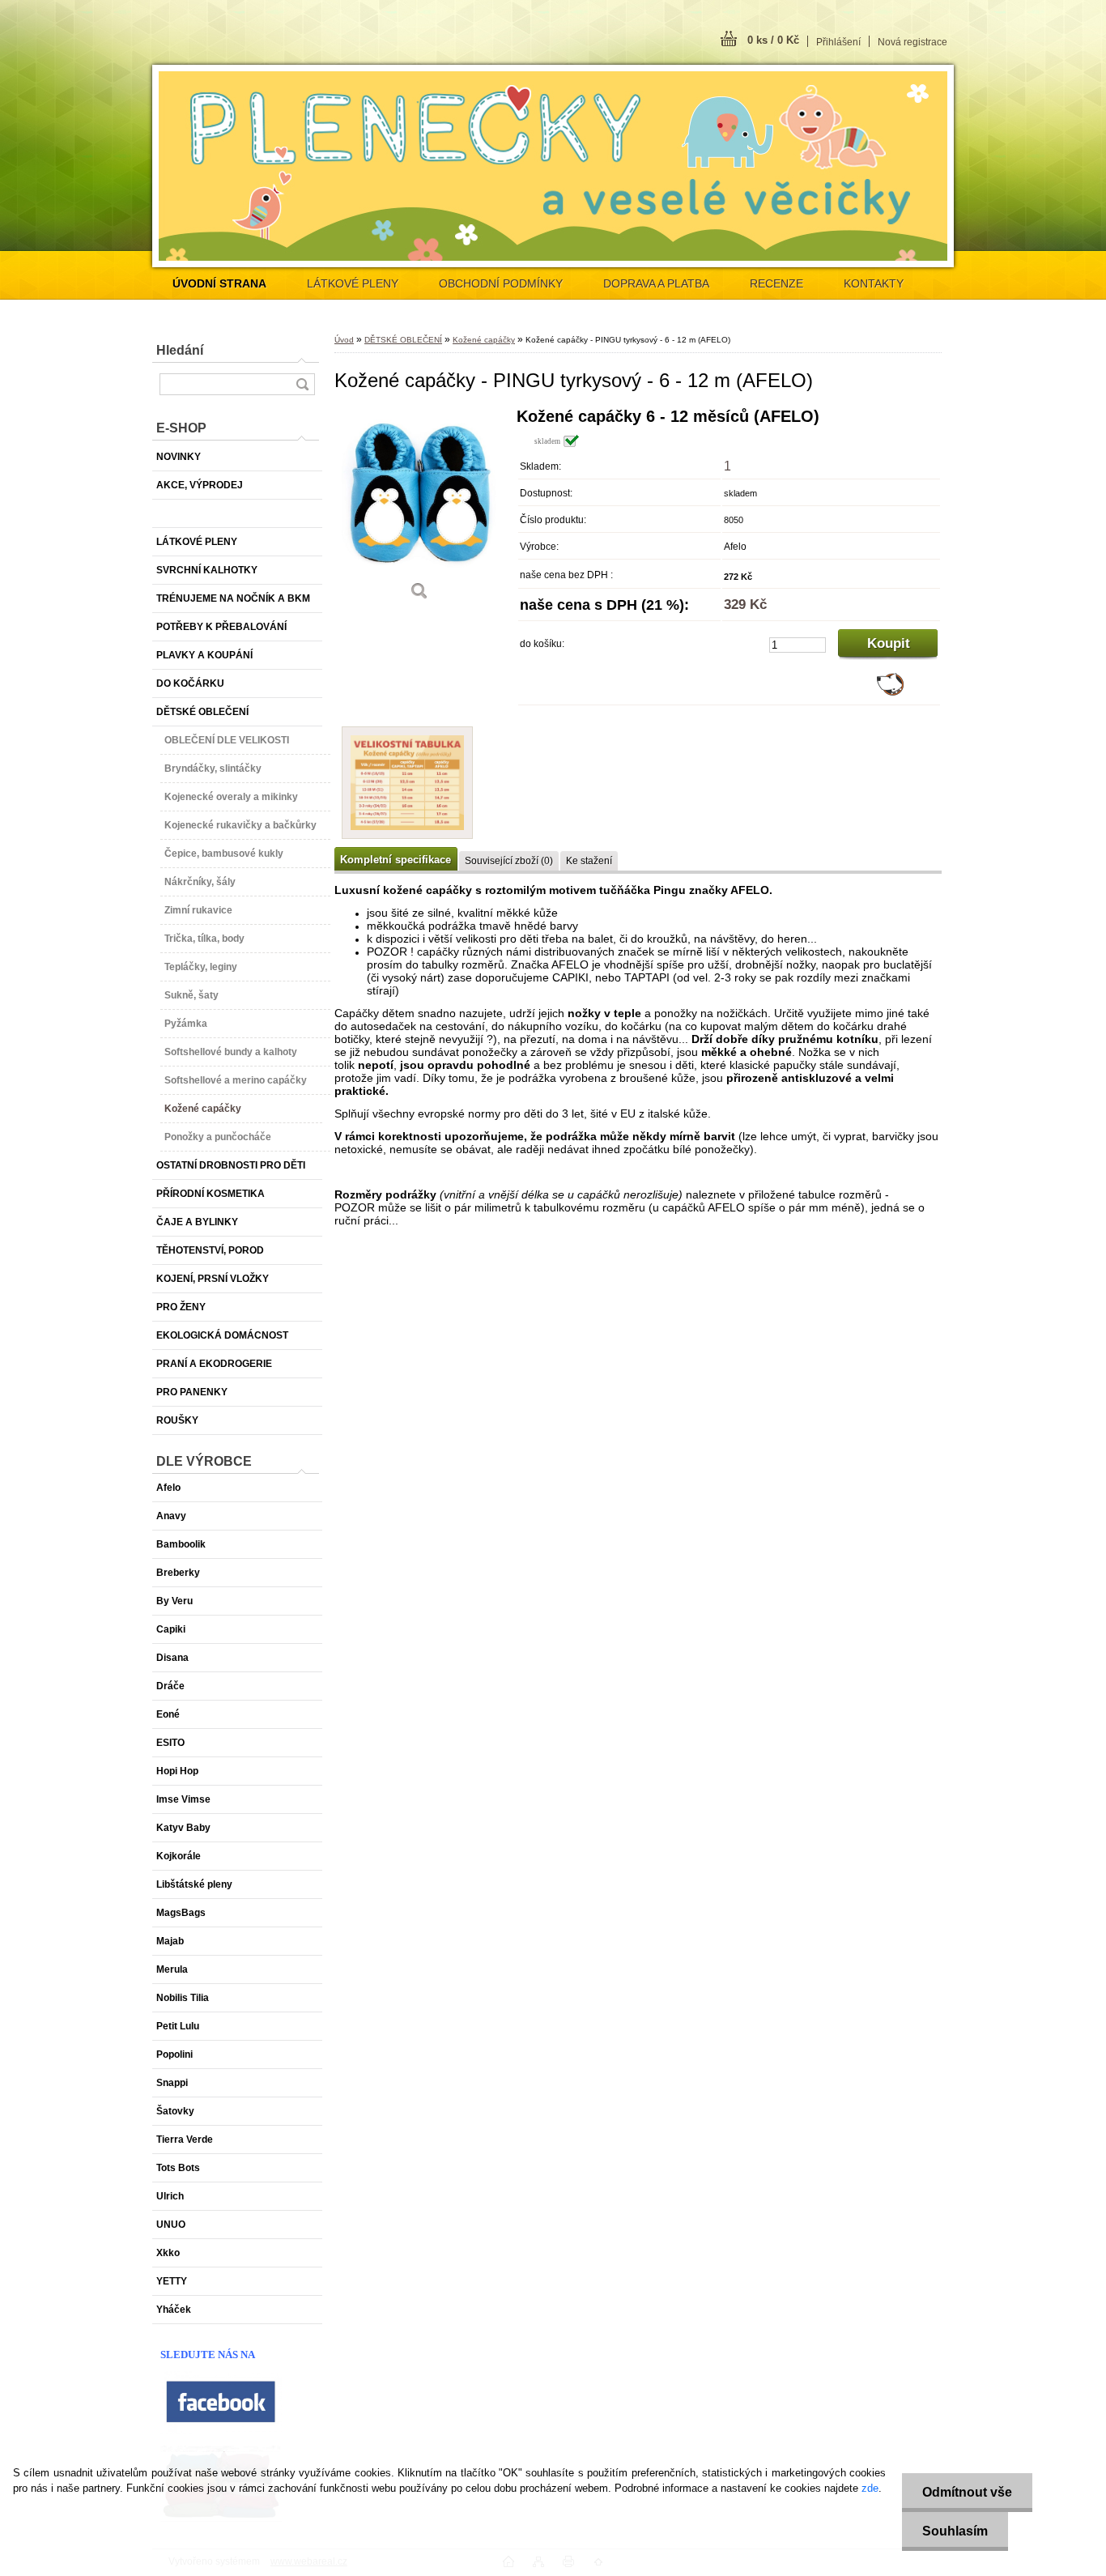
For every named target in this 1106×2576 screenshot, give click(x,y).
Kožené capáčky (484, 340)
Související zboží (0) (509, 861)
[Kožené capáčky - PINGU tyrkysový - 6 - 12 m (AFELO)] (419, 510)
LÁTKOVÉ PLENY (353, 283)
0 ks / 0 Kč (773, 40)
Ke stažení (589, 861)
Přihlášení (838, 42)
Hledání (180, 350)
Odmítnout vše (967, 2492)
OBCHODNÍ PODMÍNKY (501, 283)
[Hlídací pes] (890, 692)
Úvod (344, 340)
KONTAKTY (874, 283)
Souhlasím (955, 2531)
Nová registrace (912, 42)
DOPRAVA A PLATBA (656, 283)
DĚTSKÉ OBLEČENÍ (403, 340)
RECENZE (776, 283)
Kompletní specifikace (396, 860)
